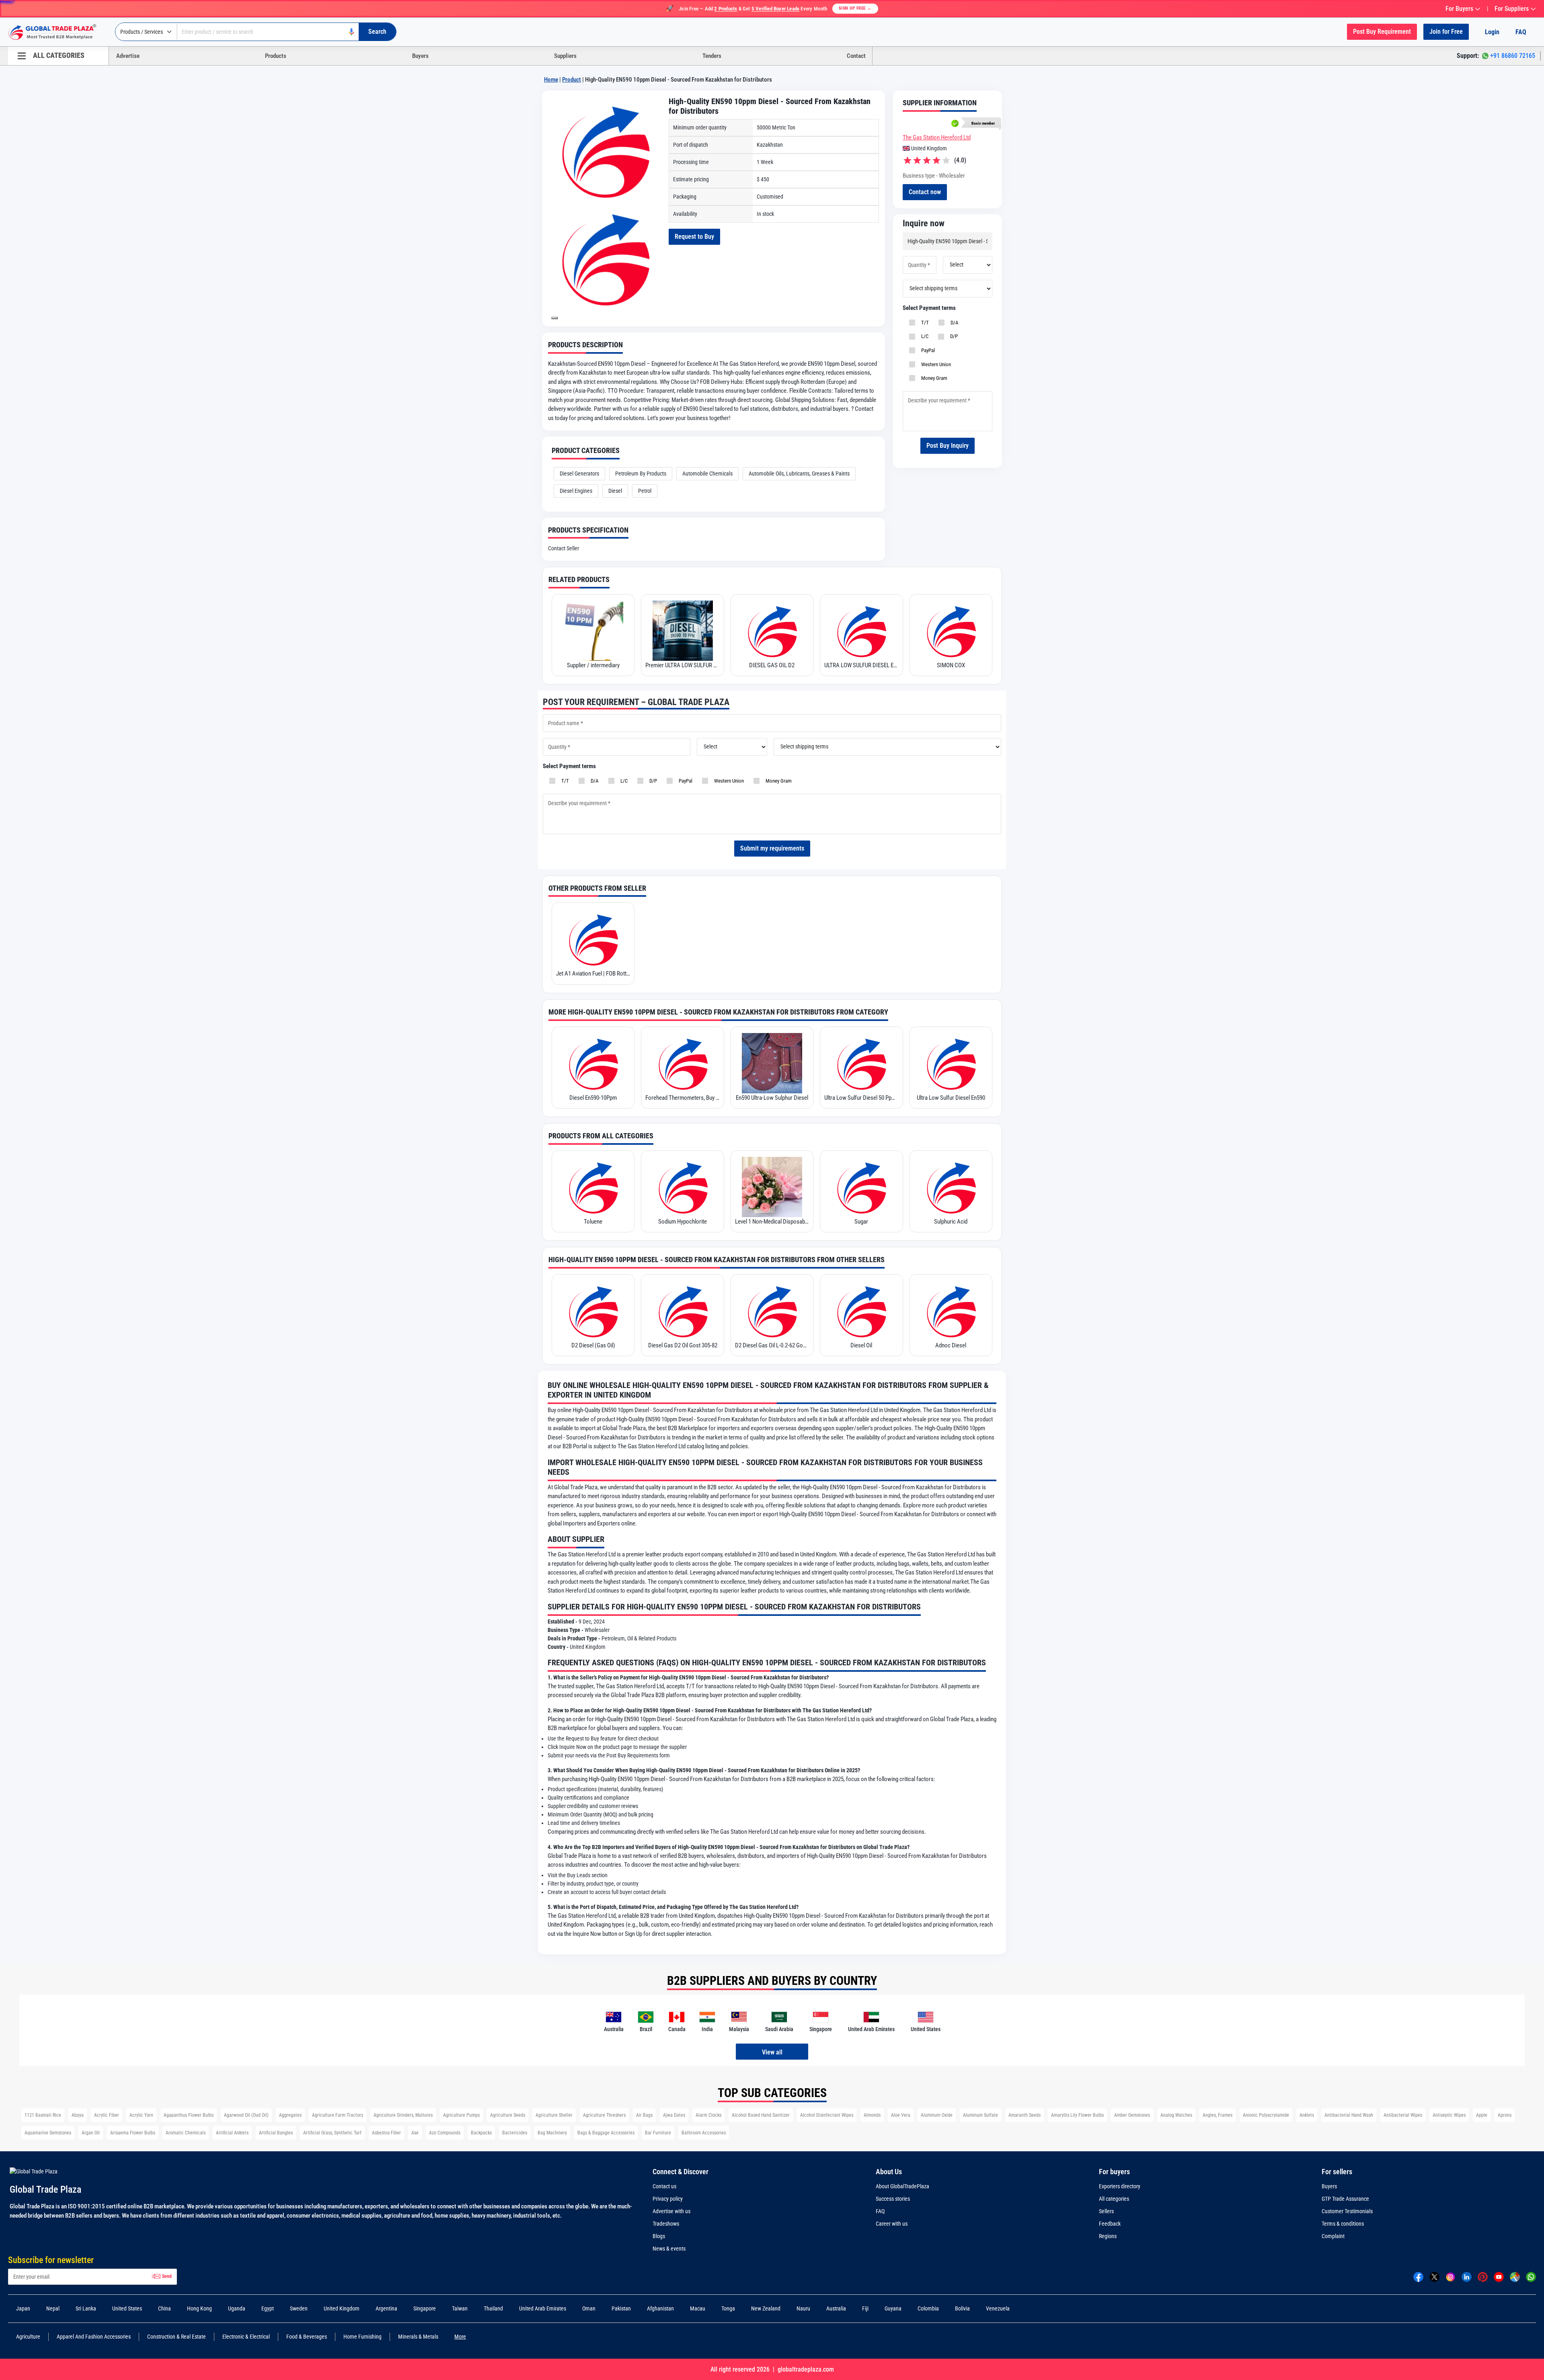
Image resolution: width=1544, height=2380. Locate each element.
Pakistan (621, 2308)
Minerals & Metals (418, 2337)
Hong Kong (199, 2308)
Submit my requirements (772, 848)
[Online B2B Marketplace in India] (58, 32)
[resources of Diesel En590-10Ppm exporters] (593, 1063)
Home (551, 80)
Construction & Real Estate (177, 2337)
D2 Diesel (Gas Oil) (593, 1345)
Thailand (493, 2308)
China (164, 2308)
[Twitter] (1434, 2276)
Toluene (593, 1222)
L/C (924, 336)
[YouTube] (1499, 2276)
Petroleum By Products (641, 474)
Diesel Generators (579, 474)
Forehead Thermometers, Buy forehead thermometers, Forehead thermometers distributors (682, 1098)
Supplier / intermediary (593, 665)
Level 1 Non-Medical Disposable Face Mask (772, 1222)
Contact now (925, 192)
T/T (924, 323)
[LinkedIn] (1467, 2276)
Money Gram (933, 378)
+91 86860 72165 (1513, 56)
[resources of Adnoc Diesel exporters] (951, 1311)
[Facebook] (1418, 2276)
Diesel (615, 491)
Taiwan (460, 2308)
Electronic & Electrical (246, 2337)
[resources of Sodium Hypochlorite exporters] (682, 1187)
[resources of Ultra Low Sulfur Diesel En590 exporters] (951, 1063)
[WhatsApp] (1531, 2276)
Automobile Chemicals (707, 474)
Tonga (728, 2308)
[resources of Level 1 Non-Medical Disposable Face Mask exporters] (772, 1187)
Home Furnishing (362, 2337)
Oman (589, 2308)
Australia (836, 2308)
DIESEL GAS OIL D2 (772, 665)
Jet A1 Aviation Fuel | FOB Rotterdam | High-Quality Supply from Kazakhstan (593, 974)
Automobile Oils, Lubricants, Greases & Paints (799, 474)
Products (276, 56)
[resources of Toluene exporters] (593, 1187)
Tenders (712, 56)
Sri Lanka (86, 2308)
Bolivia (962, 2308)
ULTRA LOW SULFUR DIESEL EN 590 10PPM (861, 665)
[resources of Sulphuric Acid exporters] (951, 1187)
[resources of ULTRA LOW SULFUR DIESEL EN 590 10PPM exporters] (861, 631)
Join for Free (1446, 32)
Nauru (803, 2308)
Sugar (861, 1222)
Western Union (935, 364)
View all (772, 2052)
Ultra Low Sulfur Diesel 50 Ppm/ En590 (861, 1098)
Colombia (928, 2308)
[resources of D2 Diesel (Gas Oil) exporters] (593, 1311)
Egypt (268, 2308)
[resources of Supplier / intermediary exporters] (593, 631)
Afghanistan (660, 2308)
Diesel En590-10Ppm (593, 1098)
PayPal (927, 350)
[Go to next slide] (554, 318)
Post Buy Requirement (1382, 32)
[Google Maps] (1515, 2276)
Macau (698, 2308)
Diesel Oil (861, 1345)
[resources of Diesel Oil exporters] (861, 1311)
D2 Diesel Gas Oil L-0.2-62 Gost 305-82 (772, 1345)
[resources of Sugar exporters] (861, 1187)
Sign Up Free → (855, 8)
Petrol (645, 491)
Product (572, 80)
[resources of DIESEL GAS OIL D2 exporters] (772, 631)
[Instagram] (1451, 2276)
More (460, 2337)
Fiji (865, 2308)
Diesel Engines (576, 491)
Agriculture (28, 2337)
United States (127, 2308)
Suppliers (565, 56)
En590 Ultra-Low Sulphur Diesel (772, 1098)
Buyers (420, 56)
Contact (856, 56)
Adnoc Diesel (951, 1345)
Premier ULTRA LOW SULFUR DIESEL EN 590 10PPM (682, 665)
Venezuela (998, 2308)
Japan (23, 2308)
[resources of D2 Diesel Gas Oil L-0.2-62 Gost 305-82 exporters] (772, 1311)
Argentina (386, 2308)
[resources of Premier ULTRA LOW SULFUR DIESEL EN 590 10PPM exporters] (682, 631)
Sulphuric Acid (951, 1222)
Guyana (893, 2308)
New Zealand (766, 2308)
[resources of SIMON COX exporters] (951, 631)
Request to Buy (694, 237)
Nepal (53, 2308)
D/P (953, 336)
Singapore (425, 2308)
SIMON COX (951, 665)
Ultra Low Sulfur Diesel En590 (951, 1098)
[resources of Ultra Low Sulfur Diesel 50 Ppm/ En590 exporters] (861, 1063)
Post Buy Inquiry (948, 446)
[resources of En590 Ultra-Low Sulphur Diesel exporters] (772, 1063)
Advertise (128, 56)
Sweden (299, 2308)
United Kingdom (342, 2308)
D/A (953, 323)
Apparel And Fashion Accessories (94, 2337)
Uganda (237, 2308)
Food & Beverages (307, 2337)
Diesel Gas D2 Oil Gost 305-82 (683, 1345)
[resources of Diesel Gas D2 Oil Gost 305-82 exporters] (682, 1311)
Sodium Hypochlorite (683, 1222)
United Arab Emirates (543, 2308)
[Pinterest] (1483, 2276)
